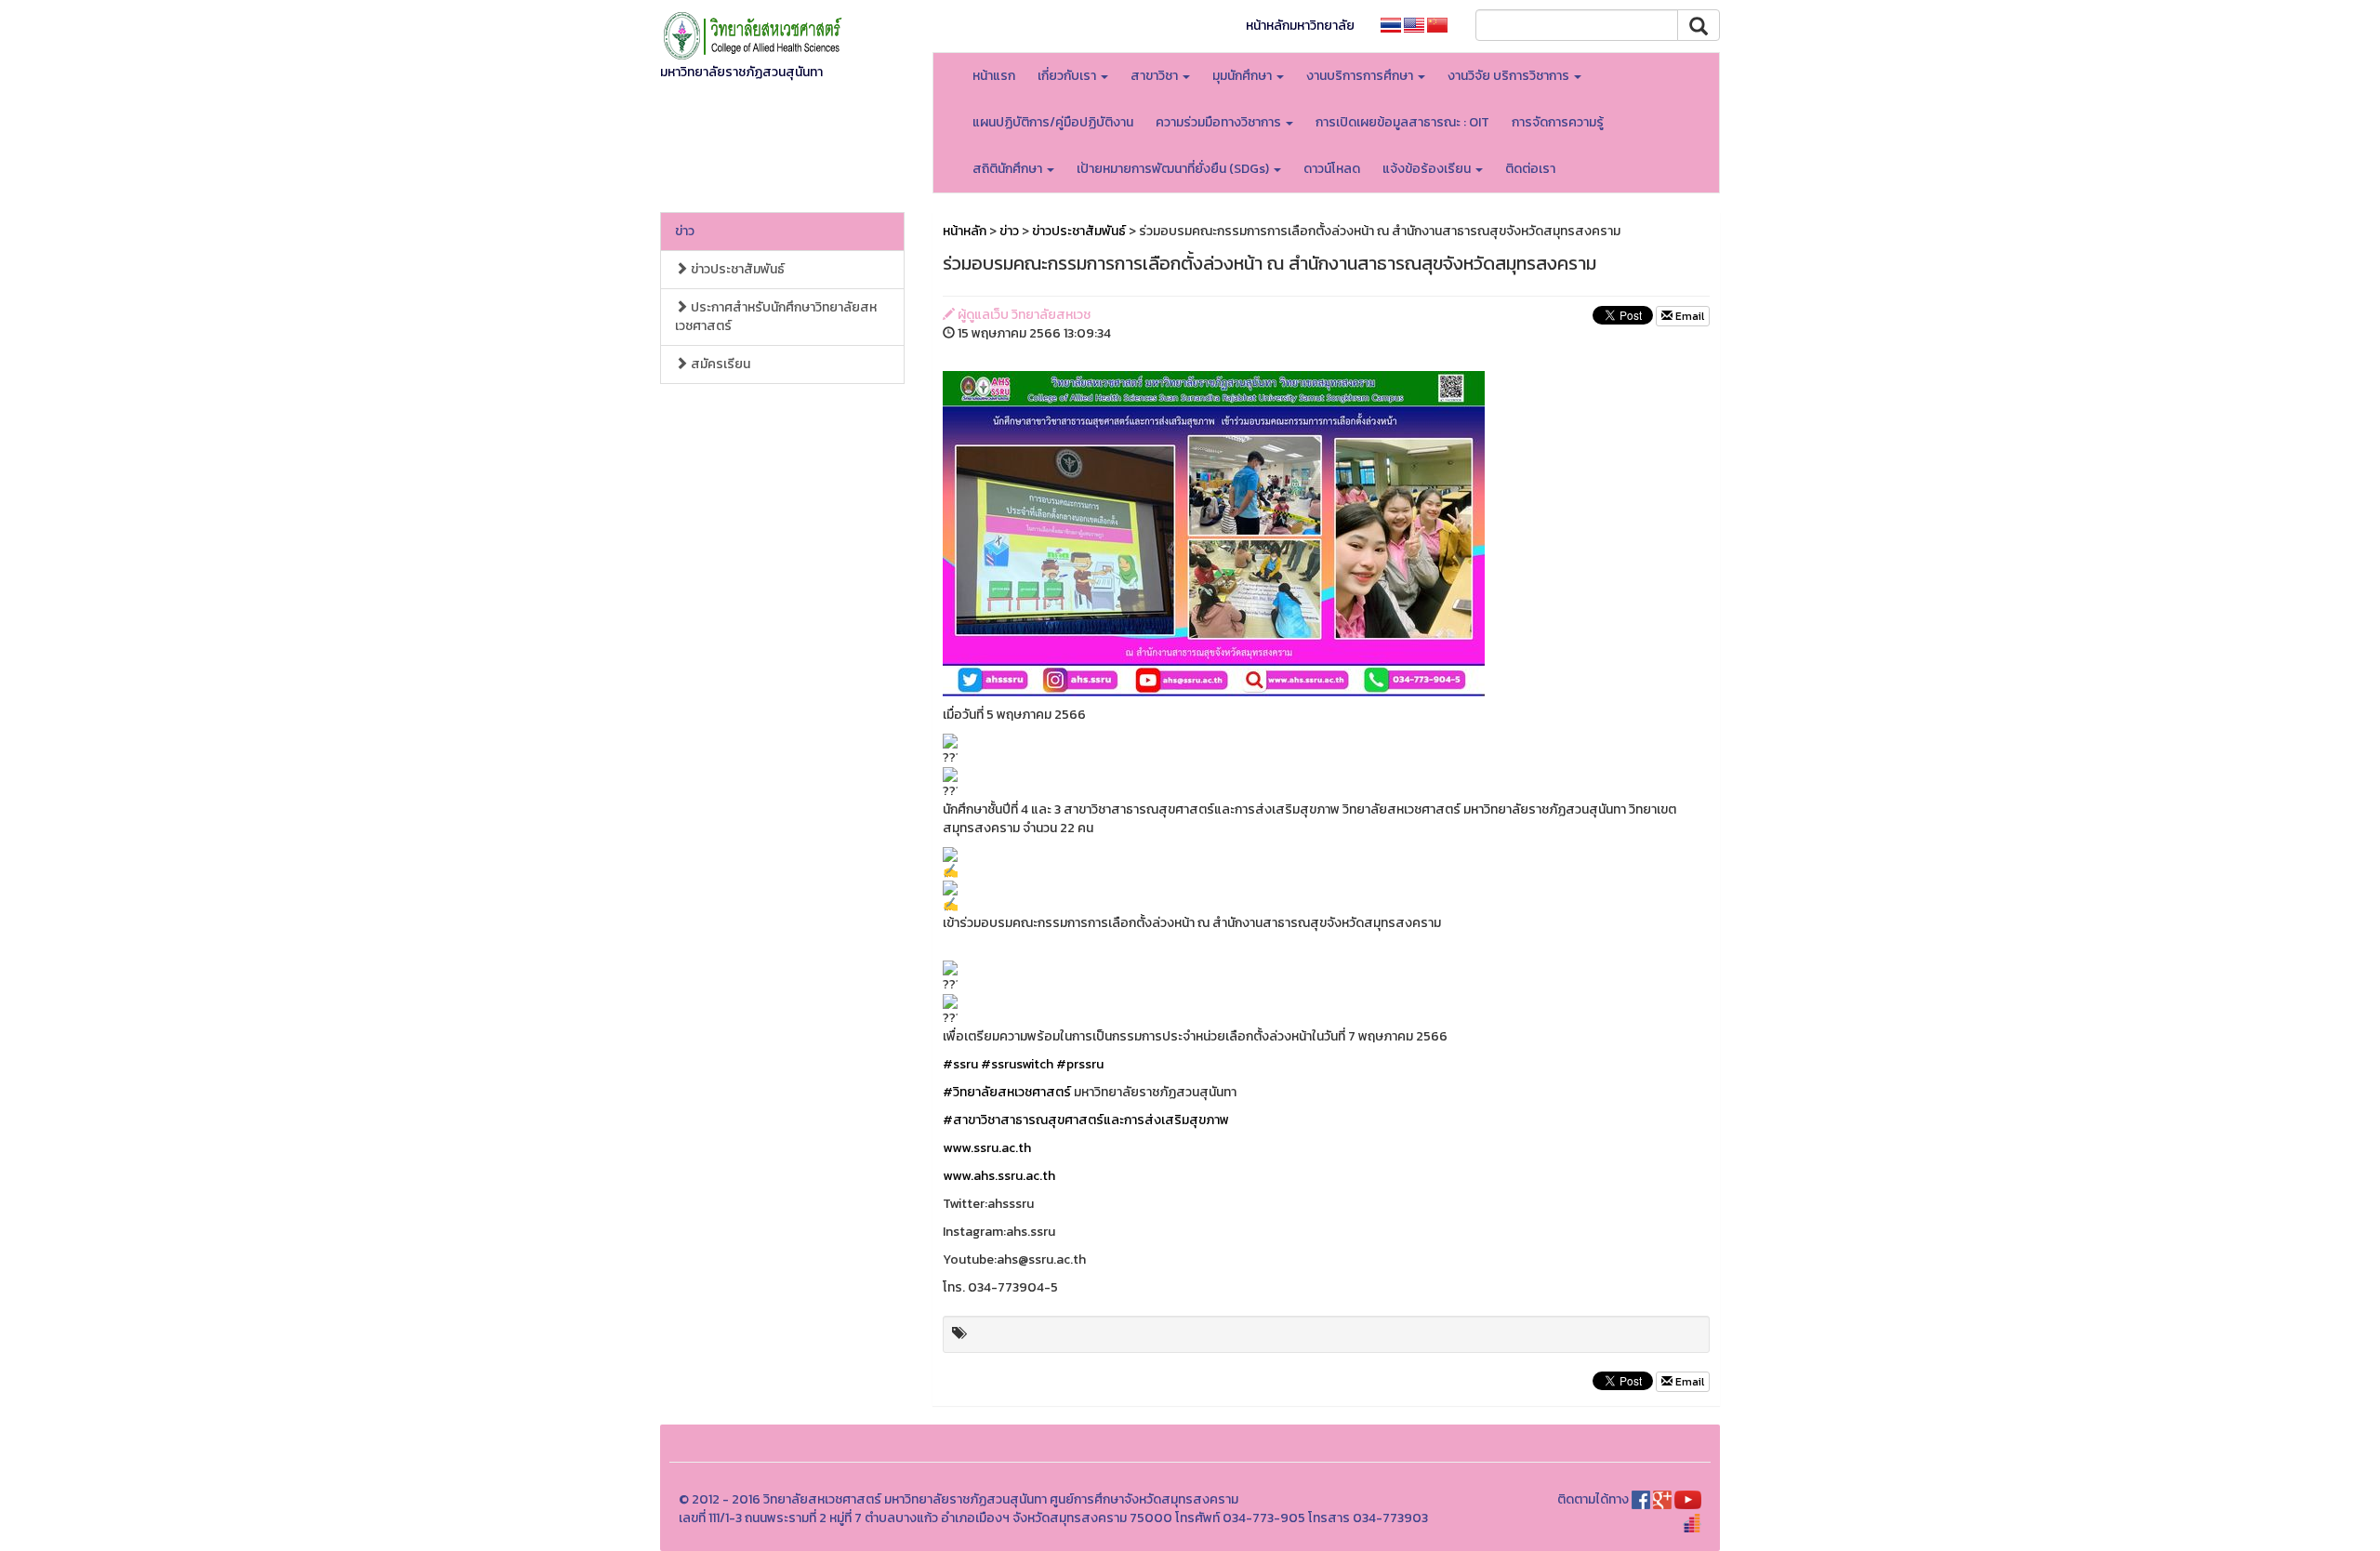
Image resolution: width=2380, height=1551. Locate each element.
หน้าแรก (994, 76)
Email (1688, 316)
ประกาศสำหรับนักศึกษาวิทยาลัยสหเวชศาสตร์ (776, 317)
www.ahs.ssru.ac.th (999, 1176)
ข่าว (685, 231)
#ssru (960, 1064)
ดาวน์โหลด (1332, 169)
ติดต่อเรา (1530, 169)
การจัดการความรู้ (1558, 122)
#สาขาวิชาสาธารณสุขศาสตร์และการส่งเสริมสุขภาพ (1086, 1120)
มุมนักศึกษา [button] (1243, 76)
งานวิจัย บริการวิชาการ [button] (1510, 76)
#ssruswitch (1017, 1064)
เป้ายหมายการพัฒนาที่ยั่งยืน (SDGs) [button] (1174, 169)
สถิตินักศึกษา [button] (1009, 169)
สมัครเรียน (719, 364)
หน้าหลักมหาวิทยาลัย (1300, 26)
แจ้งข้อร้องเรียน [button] (1428, 169)
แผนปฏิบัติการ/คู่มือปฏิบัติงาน (1053, 122)
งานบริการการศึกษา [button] (1361, 76)
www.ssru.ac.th (987, 1148)
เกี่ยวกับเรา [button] (1068, 76)
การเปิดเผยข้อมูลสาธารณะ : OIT (1402, 122)
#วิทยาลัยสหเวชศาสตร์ (1007, 1092)
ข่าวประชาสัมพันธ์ (736, 269)
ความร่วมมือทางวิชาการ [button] (1220, 122)
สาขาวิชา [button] (1156, 76)
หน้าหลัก (965, 231)
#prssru (1080, 1064)
